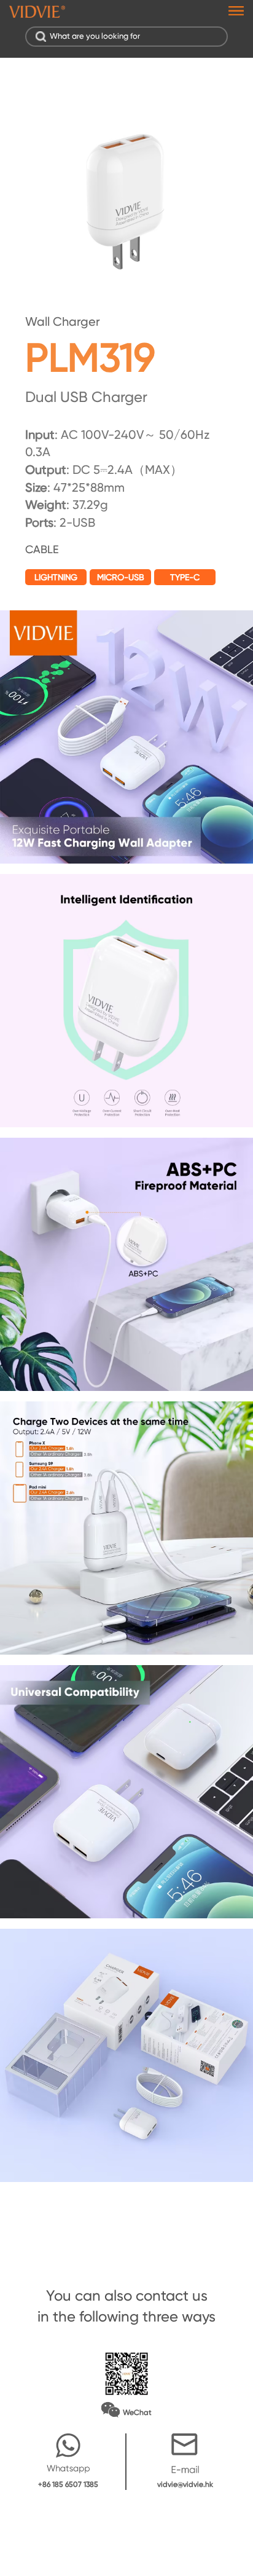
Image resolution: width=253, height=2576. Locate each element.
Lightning (56, 577)
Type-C (185, 577)
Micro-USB (121, 577)
